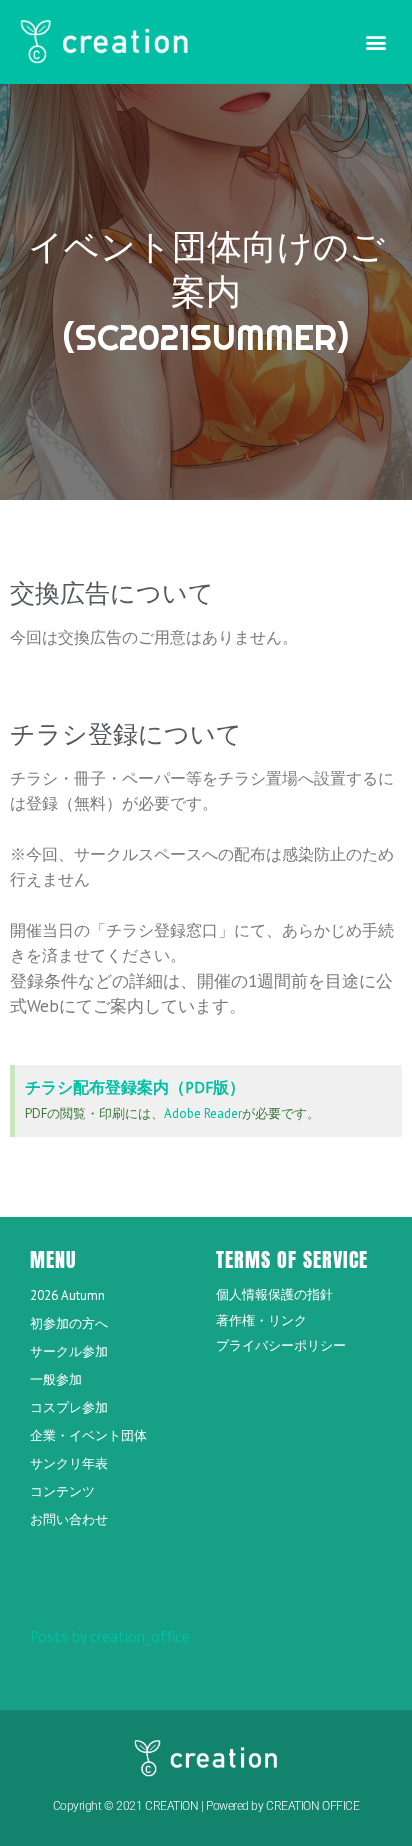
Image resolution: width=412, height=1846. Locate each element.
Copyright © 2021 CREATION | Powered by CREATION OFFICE (206, 1806)
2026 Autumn (67, 1295)
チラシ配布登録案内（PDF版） (135, 1087)
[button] (375, 41)
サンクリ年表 (69, 1463)
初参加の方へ (69, 1323)
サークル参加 (69, 1351)
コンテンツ (62, 1491)
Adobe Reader (203, 1113)
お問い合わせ (69, 1519)
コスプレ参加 (69, 1407)
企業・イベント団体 (88, 1435)
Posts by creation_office (110, 1636)
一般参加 (56, 1379)
